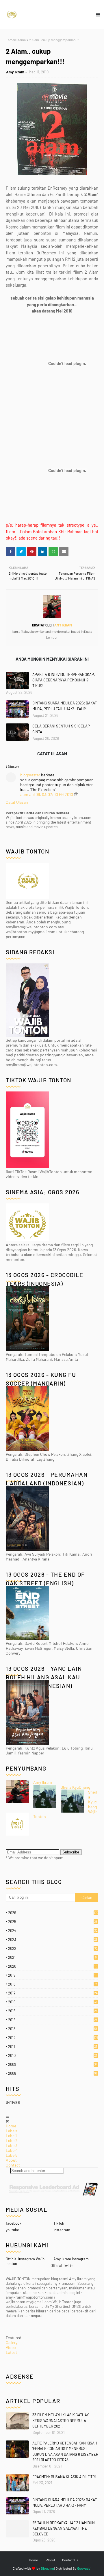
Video (11, 2347)
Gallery (12, 2342)
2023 (53, 1939)
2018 (52, 1984)
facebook (14, 2223)
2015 (53, 2011)
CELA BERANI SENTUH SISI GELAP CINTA (61, 729)
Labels (12, 2131)
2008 (53, 2073)
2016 (53, 2002)
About (11, 2160)
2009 (53, 2064)
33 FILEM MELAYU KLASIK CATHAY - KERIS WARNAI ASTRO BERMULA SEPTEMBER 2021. (62, 2420)
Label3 (12, 2145)
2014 (53, 2020)
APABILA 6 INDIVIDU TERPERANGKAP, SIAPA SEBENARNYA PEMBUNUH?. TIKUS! (64, 680)
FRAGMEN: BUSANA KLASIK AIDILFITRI (64, 2477)
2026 (53, 1913)
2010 (53, 2055)
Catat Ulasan (17, 802)
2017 (53, 1993)
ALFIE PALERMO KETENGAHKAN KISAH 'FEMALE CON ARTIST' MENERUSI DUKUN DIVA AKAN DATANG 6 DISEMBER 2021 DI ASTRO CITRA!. (65, 2452)
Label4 (12, 2150)
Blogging (47, 2568)
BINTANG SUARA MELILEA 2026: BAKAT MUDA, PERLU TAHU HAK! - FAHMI (65, 706)
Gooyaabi (84, 2568)
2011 (53, 2047)
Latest (11, 2352)
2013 (53, 2029)
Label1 (11, 2136)
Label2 (12, 2140)
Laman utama (16, 40)
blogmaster (30, 775)
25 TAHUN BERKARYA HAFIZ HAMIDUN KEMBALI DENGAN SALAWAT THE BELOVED (64, 2528)
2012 (53, 2038)
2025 (53, 1922)
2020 (53, 1966)
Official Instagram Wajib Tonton (25, 2261)
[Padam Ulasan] (76, 794)
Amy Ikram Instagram (71, 2259)
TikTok (59, 2223)
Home (11, 2126)
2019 (53, 1975)
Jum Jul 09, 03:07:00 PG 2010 (47, 794)
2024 (53, 1931)
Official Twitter (63, 2266)
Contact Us (70, 2560)
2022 (53, 1948)
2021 (52, 1957)
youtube (12, 2230)
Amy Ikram (15, 72)
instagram (62, 2230)
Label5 (12, 2155)
